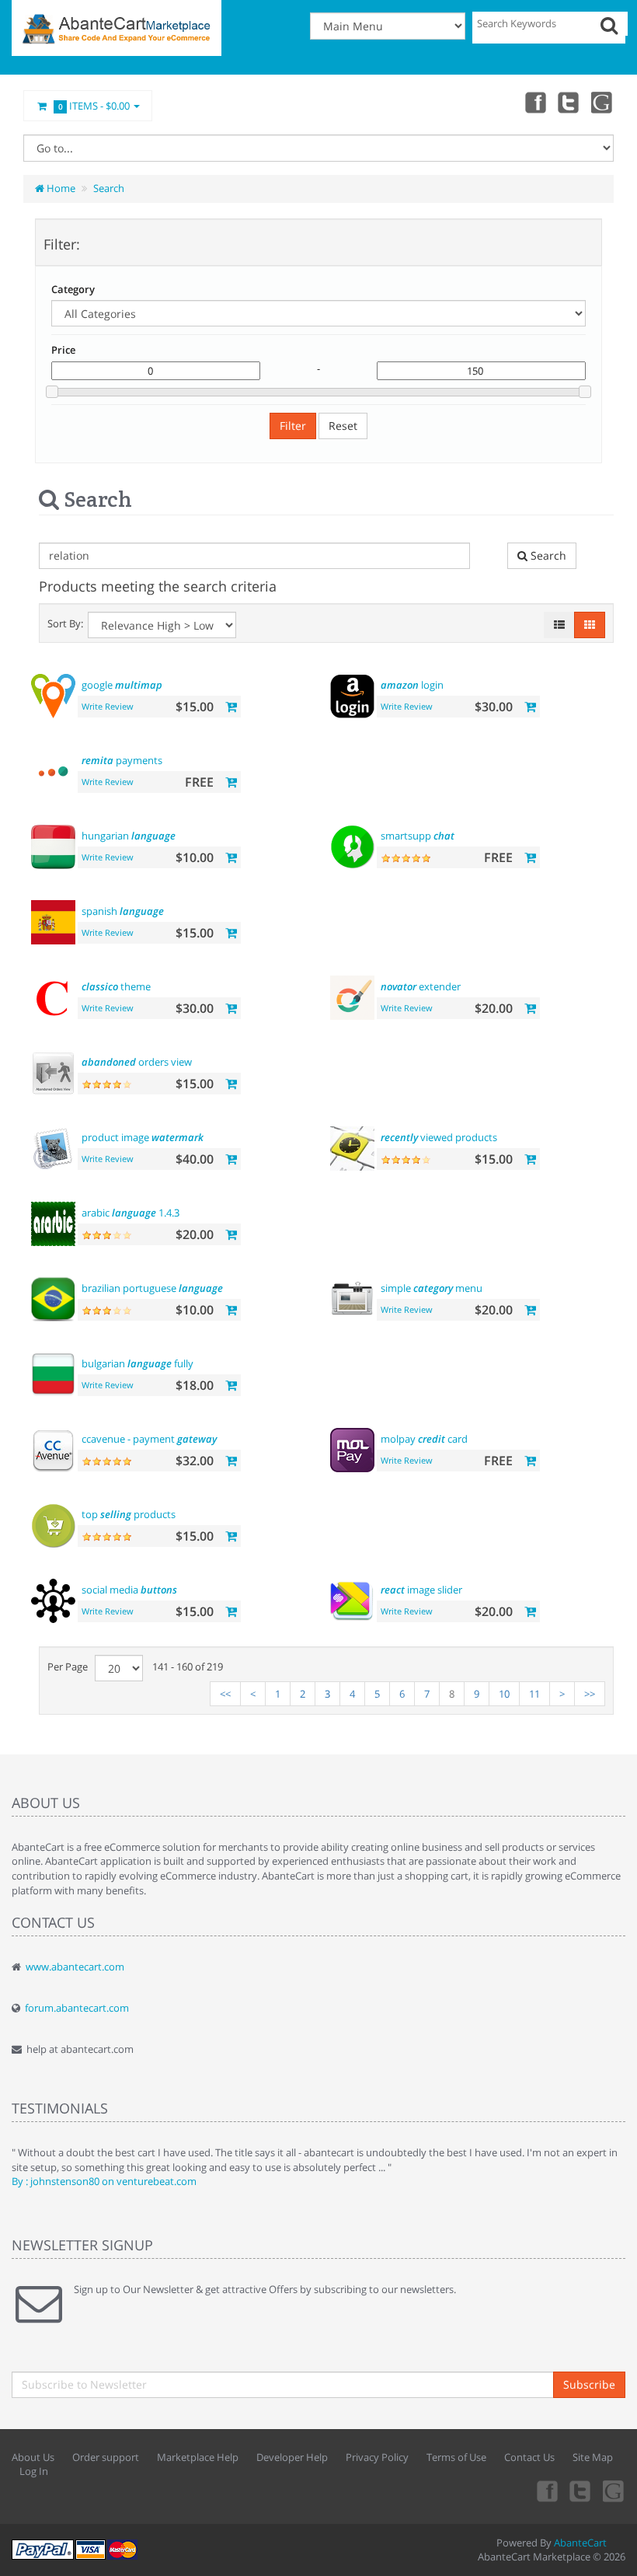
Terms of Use (456, 2457)
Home (60, 188)
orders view (137, 1062)
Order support (106, 2457)
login (412, 685)
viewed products (439, 1137)
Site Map (593, 2457)
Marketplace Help (198, 2457)
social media (129, 1590)
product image (143, 1137)
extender (421, 986)
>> (590, 1694)
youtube (603, 102)
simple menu (432, 1288)
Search (109, 188)
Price (63, 350)
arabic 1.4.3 (131, 1213)
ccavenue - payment (149, 1439)
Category (73, 289)
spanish (123, 911)
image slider (421, 1590)
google (122, 685)
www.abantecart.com (75, 1967)
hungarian (129, 836)
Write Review (108, 706)
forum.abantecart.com (77, 2008)
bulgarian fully (137, 1363)
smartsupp (418, 836)
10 (504, 1694)
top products (129, 1514)
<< (225, 1694)
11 (534, 1694)
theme (116, 986)
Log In (34, 2471)
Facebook (534, 102)
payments (122, 760)
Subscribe (589, 2384)
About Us (33, 2457)
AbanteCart (580, 2543)
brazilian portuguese (152, 1288)
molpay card (424, 1439)
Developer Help (292, 2457)
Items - (94, 106)
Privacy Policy (377, 2457)
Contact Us (529, 2457)
